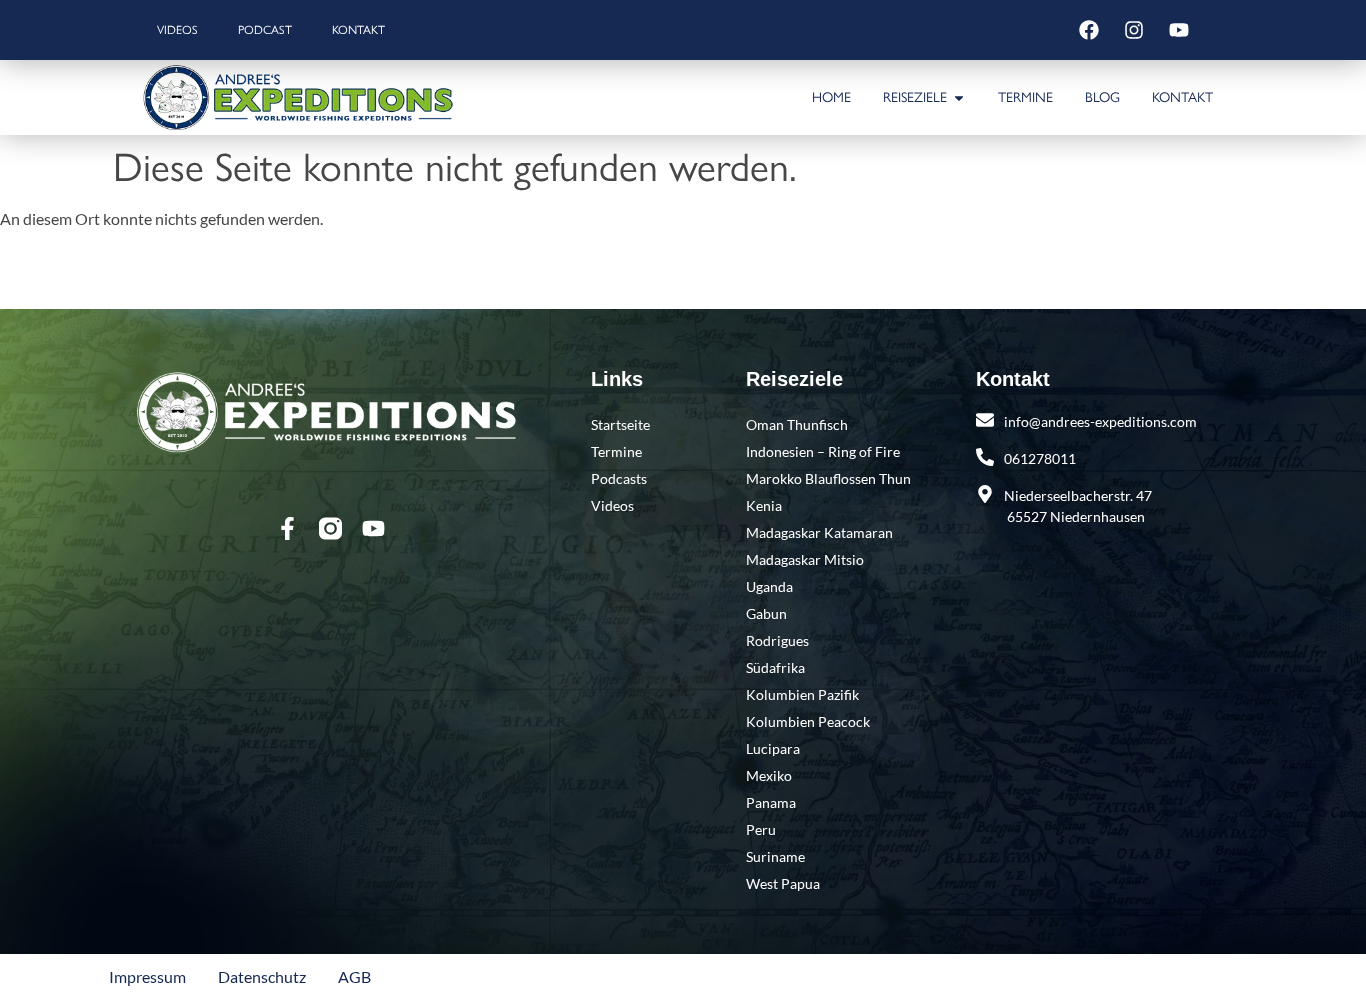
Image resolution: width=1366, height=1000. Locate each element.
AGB (354, 976)
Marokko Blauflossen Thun (828, 478)
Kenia (764, 505)
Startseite (620, 424)
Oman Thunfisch (797, 424)
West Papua (783, 883)
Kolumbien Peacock (808, 721)
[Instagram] (1134, 30)
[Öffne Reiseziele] (959, 97)
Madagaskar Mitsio (805, 559)
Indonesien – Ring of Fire (823, 451)
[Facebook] (1089, 30)
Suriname (775, 856)
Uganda (769, 586)
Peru (761, 829)
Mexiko (769, 775)
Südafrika (775, 667)
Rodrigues (777, 640)
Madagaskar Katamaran (819, 532)
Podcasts (619, 478)
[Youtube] (1179, 30)
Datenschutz (262, 976)
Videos (177, 30)
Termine (616, 451)
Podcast (265, 30)
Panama (771, 802)
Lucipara (773, 748)
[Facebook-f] (287, 528)
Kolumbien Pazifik (802, 694)
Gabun (766, 613)
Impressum (147, 976)
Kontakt (358, 30)
